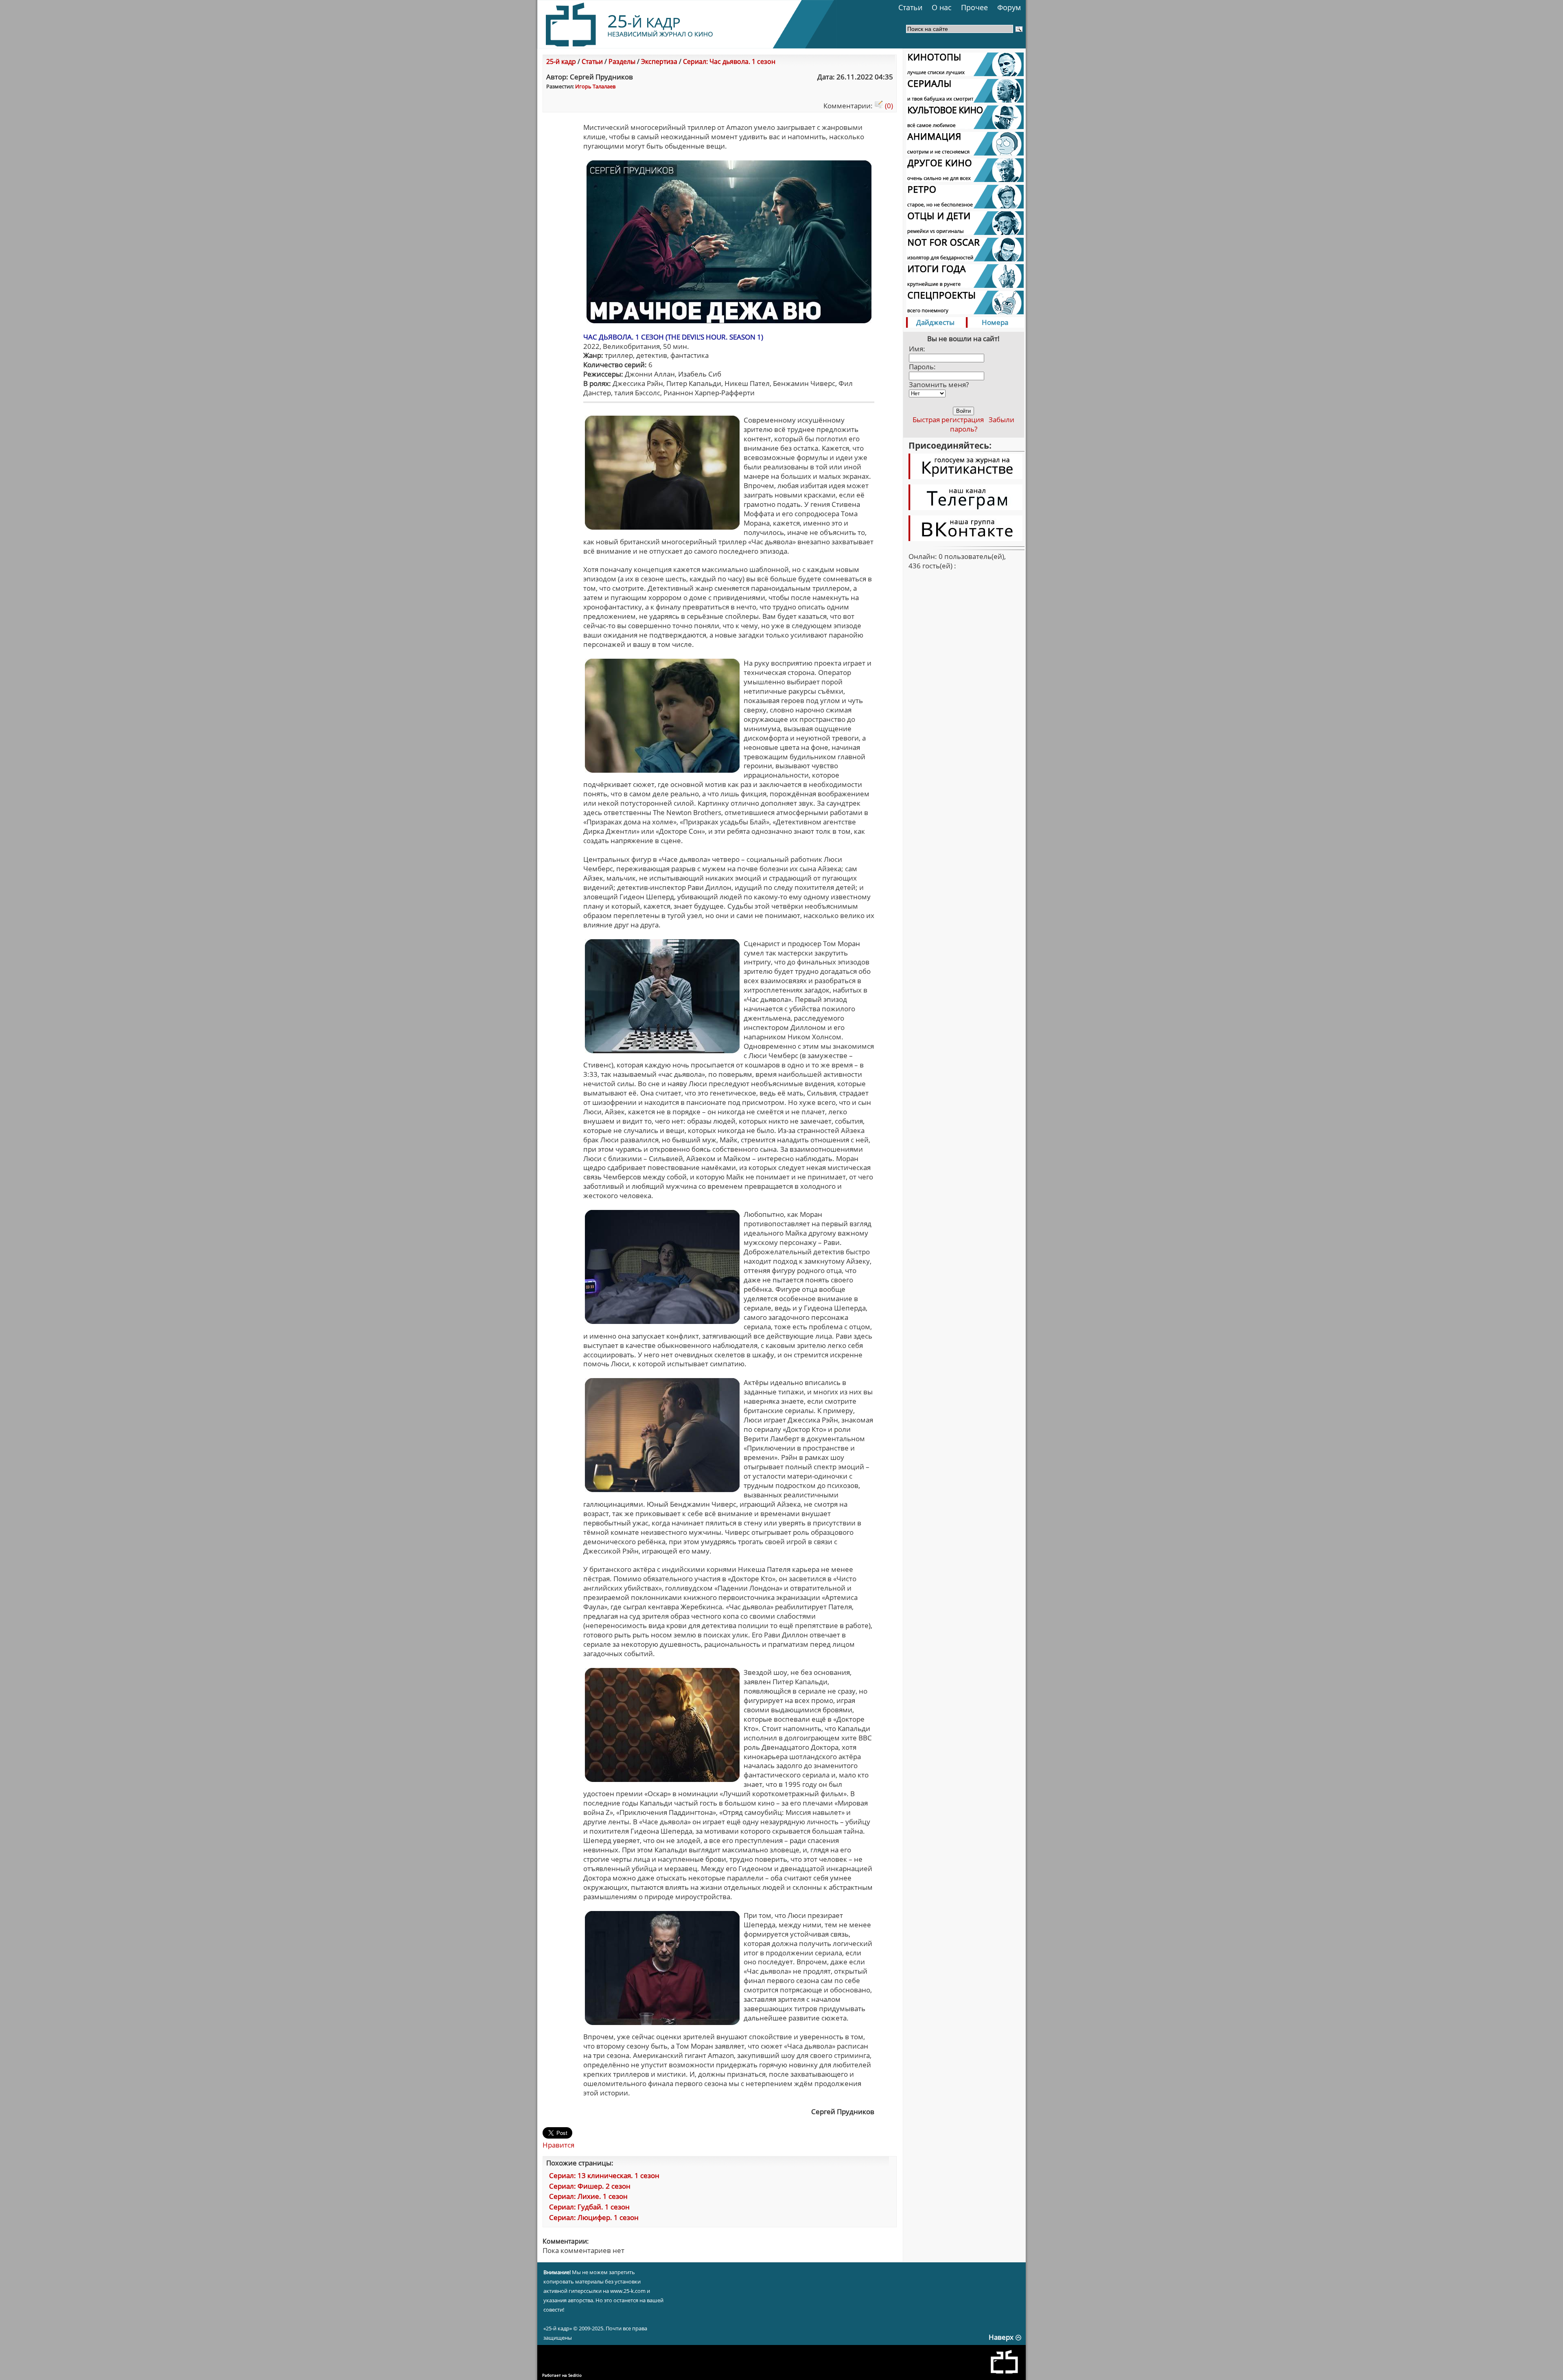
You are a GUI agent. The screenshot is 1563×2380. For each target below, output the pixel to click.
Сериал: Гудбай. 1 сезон (589, 2207)
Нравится (558, 2145)
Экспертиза (659, 61)
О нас (942, 7)
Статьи (910, 7)
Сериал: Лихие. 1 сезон (588, 2196)
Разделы (622, 61)
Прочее (974, 7)
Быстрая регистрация (948, 420)
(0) (888, 106)
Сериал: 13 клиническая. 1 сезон (604, 2175)
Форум (1009, 7)
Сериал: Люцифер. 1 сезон (594, 2217)
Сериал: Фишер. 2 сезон (590, 2186)
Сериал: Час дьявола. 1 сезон (729, 61)
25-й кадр (561, 61)
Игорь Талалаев (595, 86)
